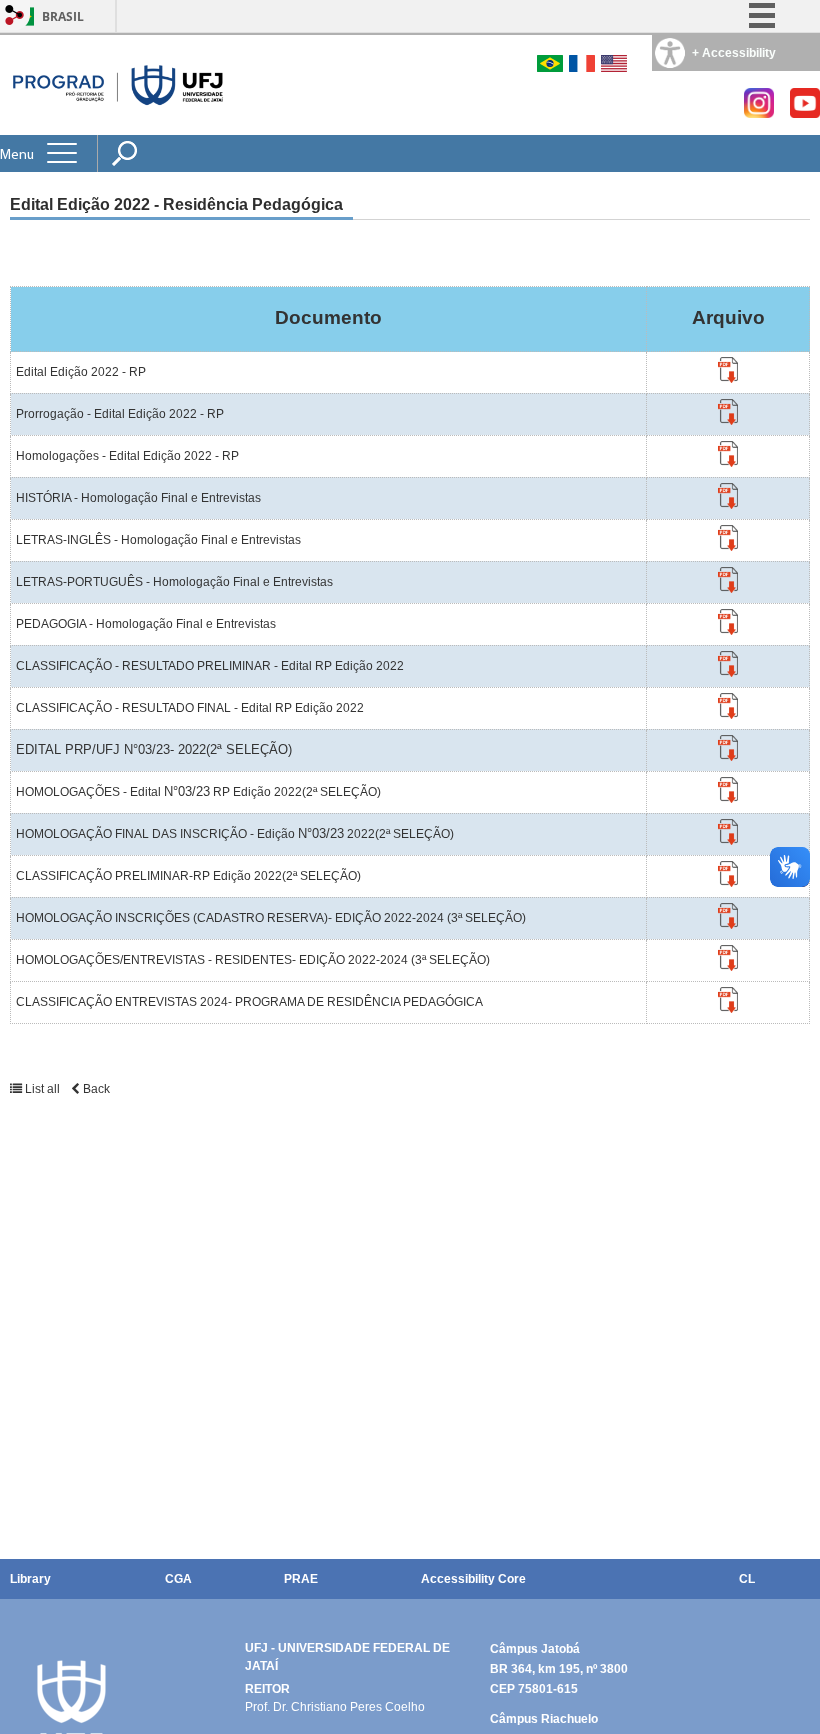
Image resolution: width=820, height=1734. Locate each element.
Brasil (63, 16)
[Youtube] (805, 112)
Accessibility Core (473, 1579)
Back (95, 1089)
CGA (178, 1579)
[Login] (15, 16)
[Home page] (119, 84)
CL (747, 1579)
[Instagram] (759, 112)
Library (30, 1579)
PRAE (301, 1579)
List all (42, 1089)
